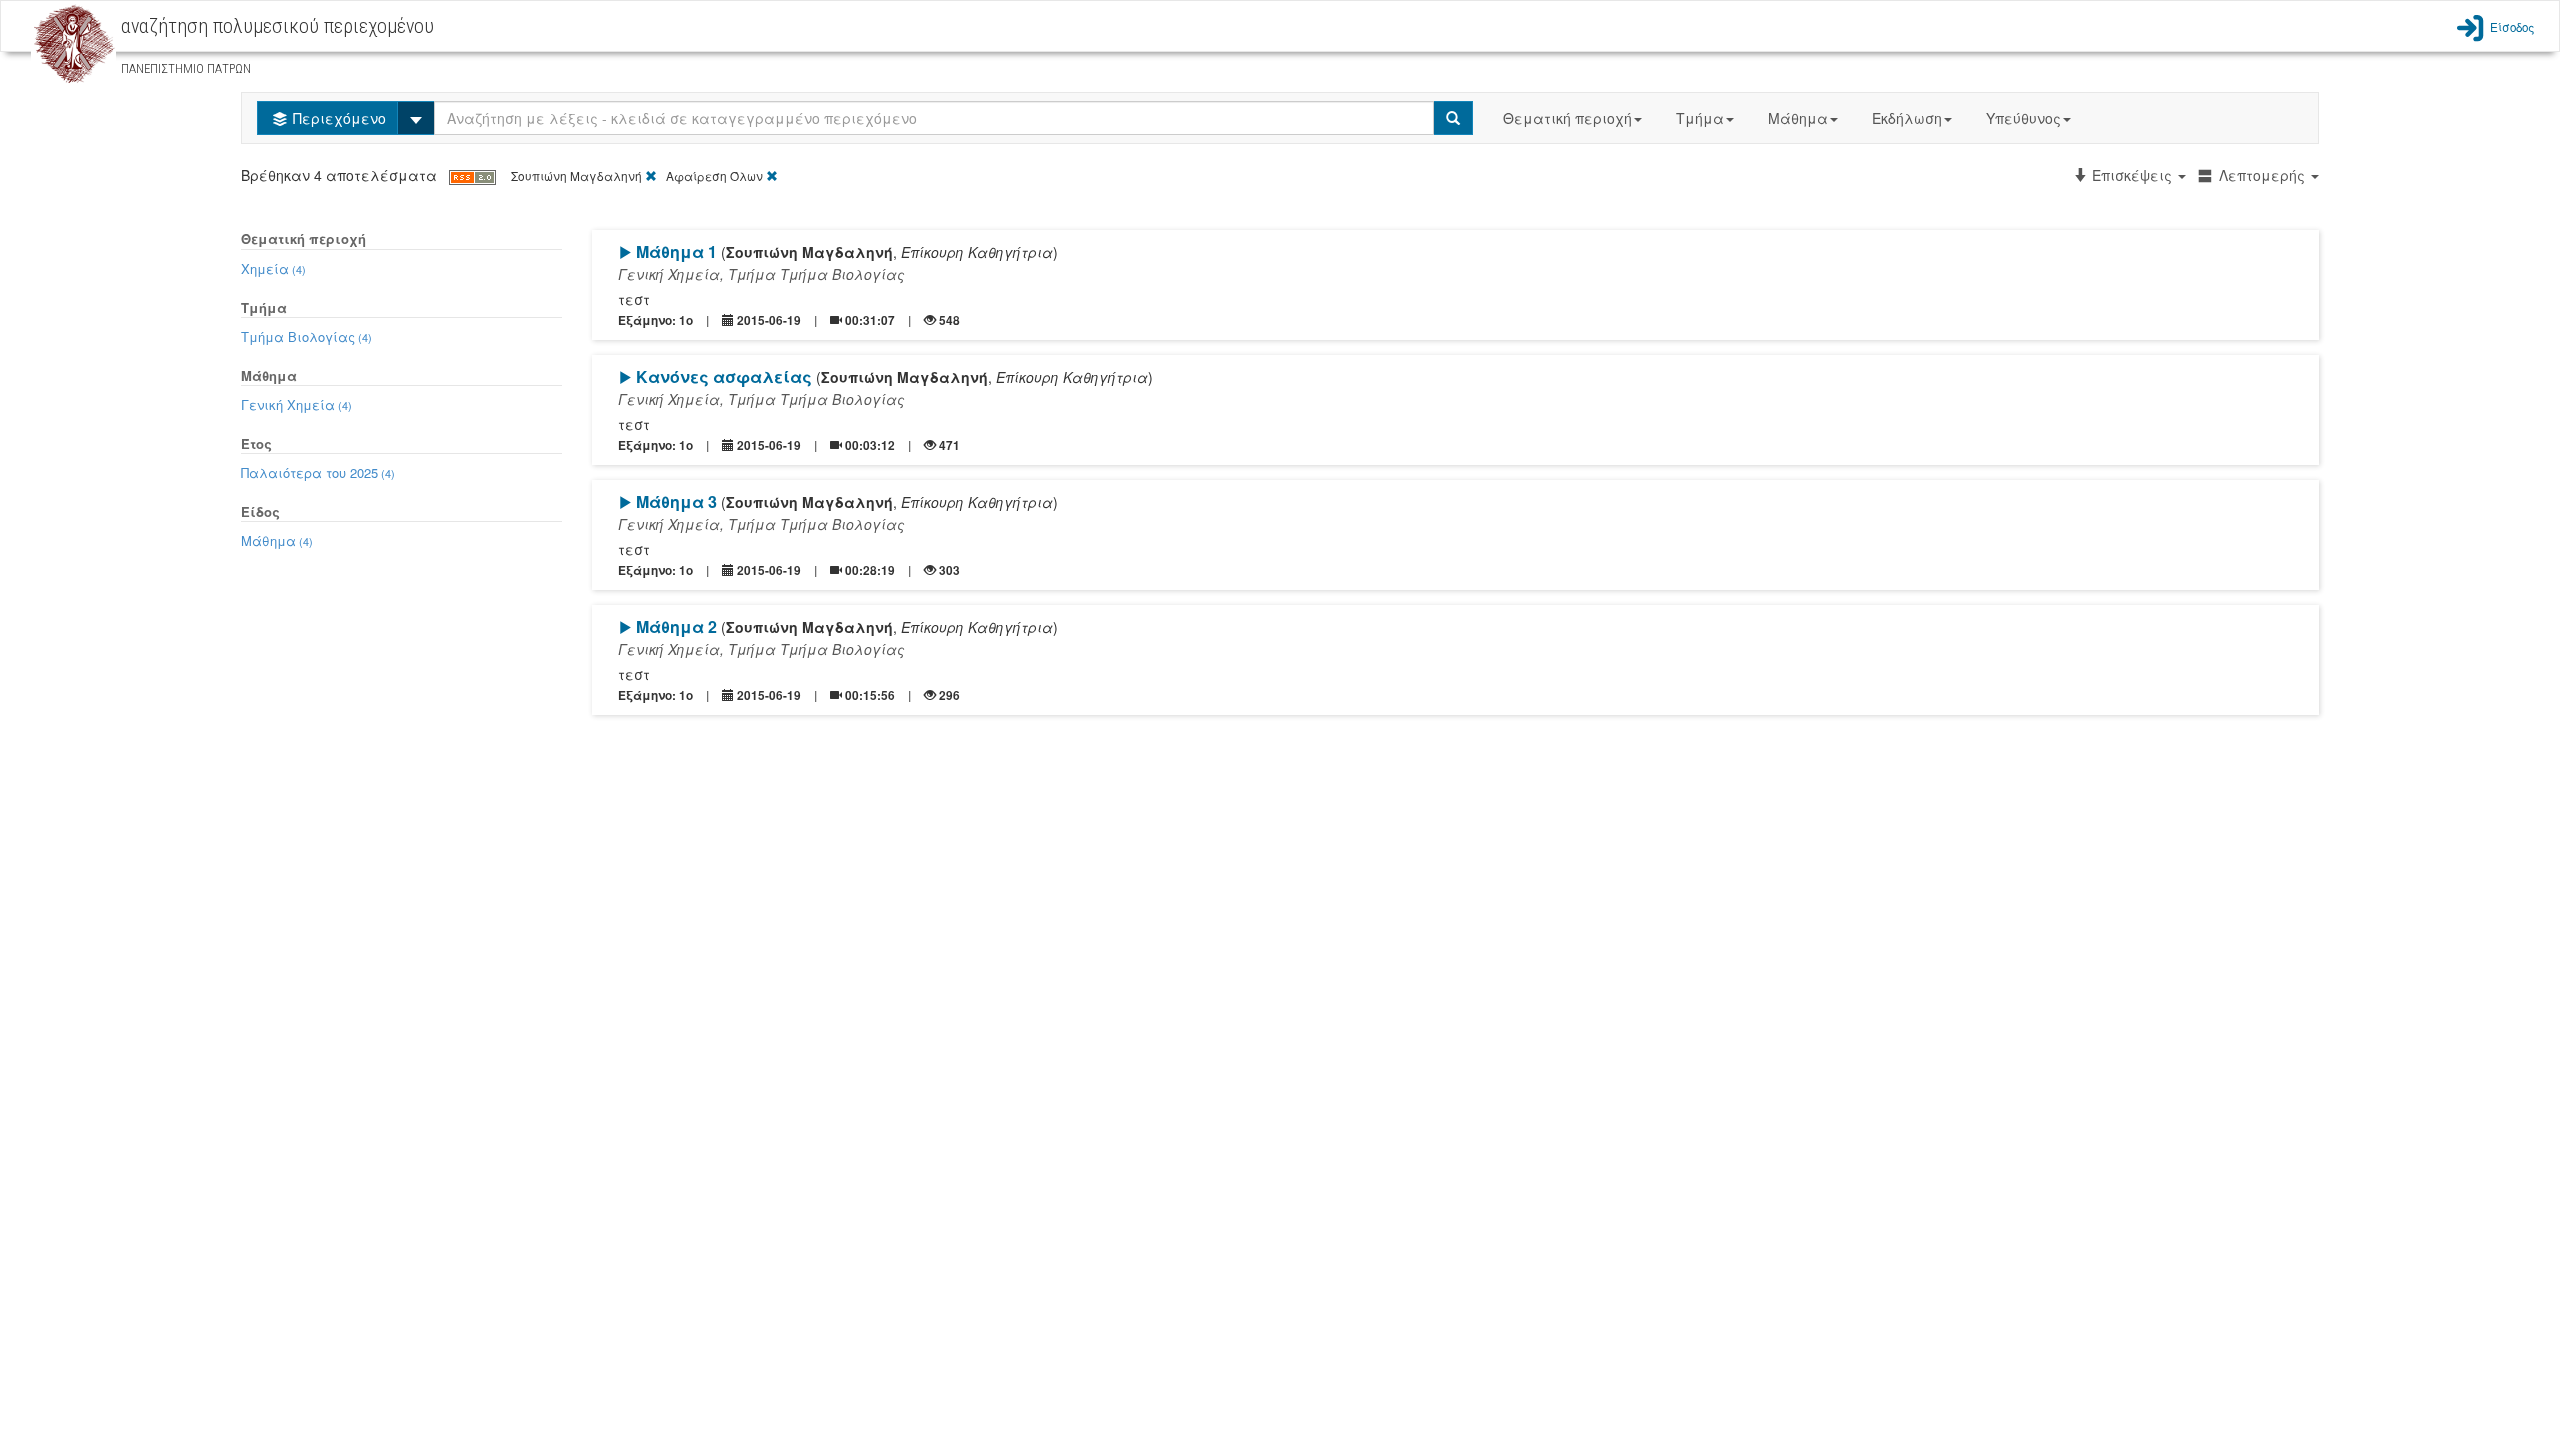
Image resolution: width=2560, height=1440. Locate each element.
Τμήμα (1700, 118)
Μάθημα (1798, 118)
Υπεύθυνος (2023, 118)
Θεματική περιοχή (1567, 118)
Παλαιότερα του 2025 (318, 472)
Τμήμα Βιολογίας (306, 336)
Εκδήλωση (1907, 118)
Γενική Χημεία (296, 404)
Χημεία (273, 268)
